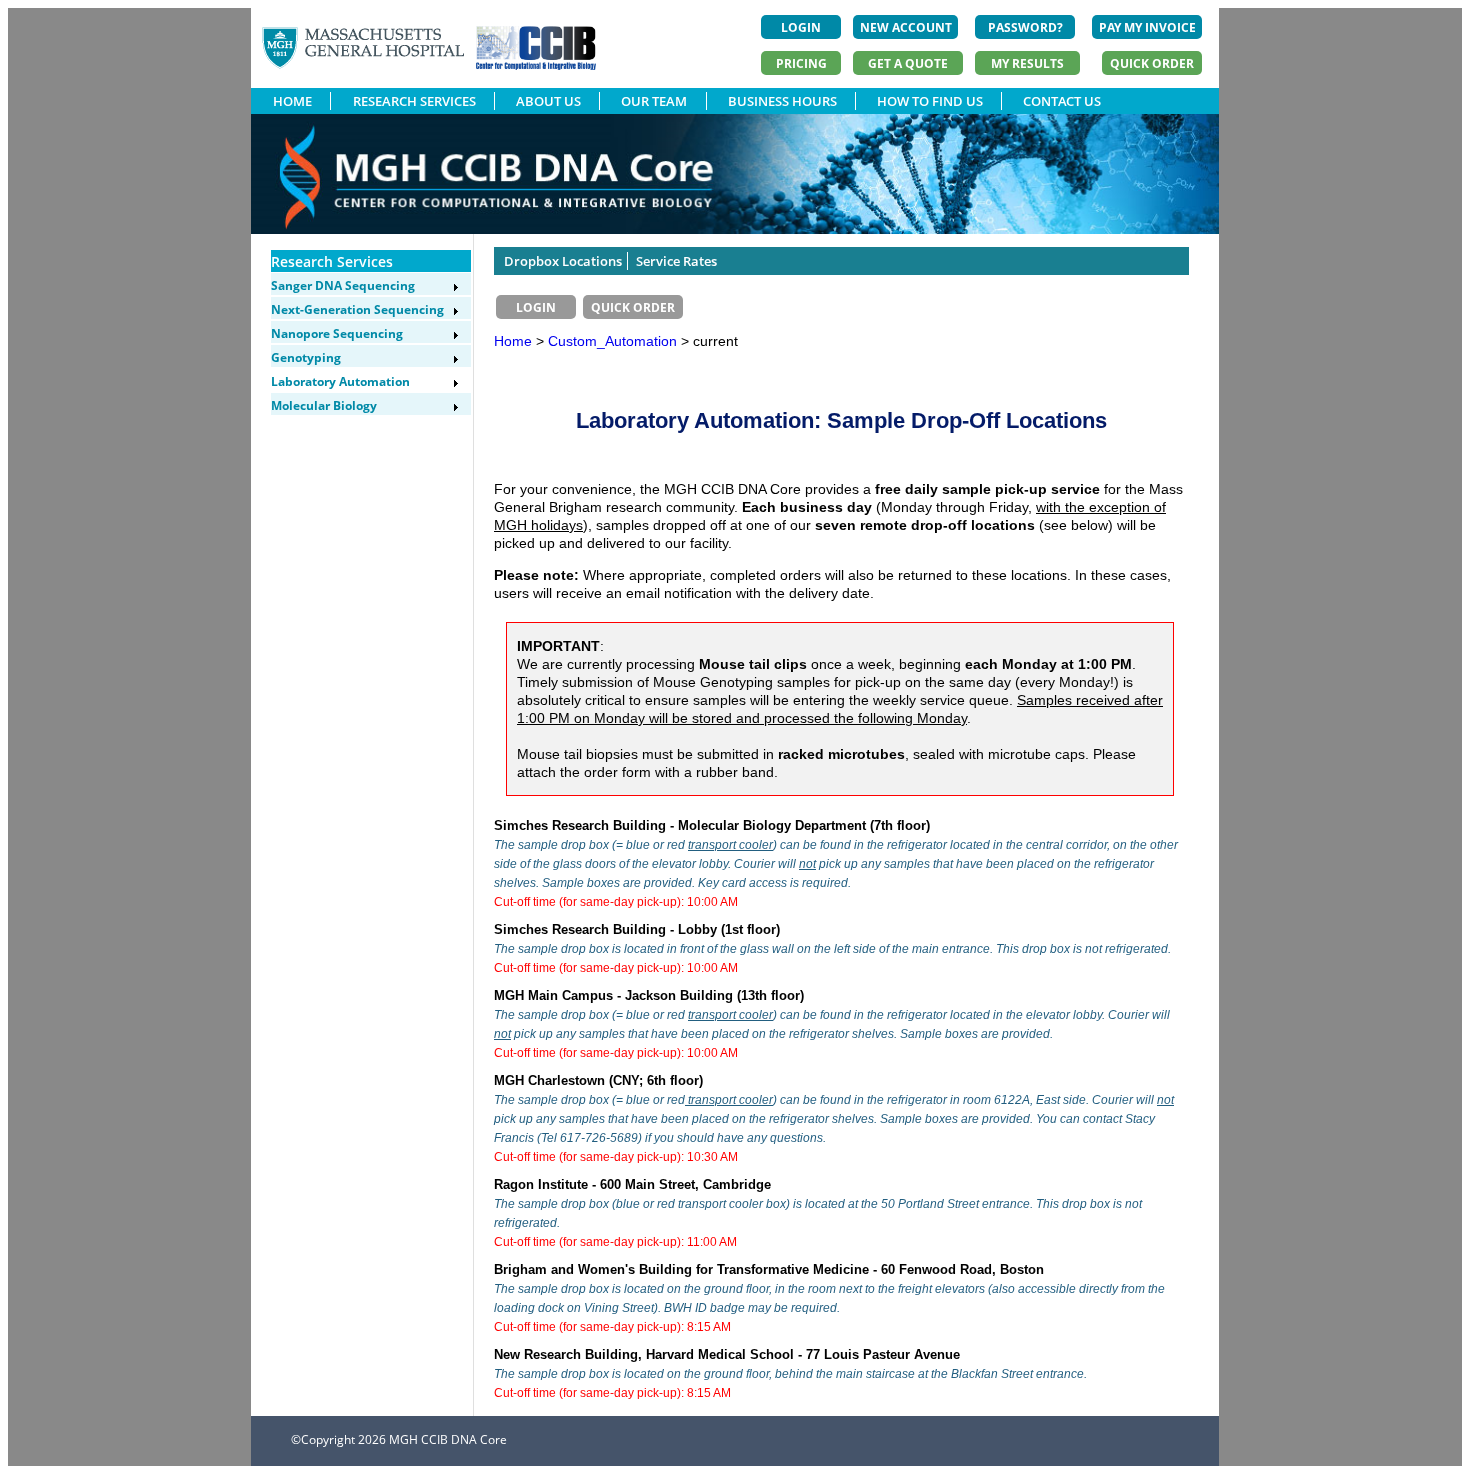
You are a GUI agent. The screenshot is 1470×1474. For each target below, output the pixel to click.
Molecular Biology (324, 405)
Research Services (332, 261)
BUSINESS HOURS (782, 101)
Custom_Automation (614, 341)
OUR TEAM (654, 101)
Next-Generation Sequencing (357, 309)
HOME (292, 101)
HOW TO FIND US (930, 101)
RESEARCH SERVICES (414, 101)
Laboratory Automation (340, 381)
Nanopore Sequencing (337, 333)
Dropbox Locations (563, 261)
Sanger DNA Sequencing (343, 285)
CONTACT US (1062, 101)
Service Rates (676, 261)
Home (513, 341)
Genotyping (306, 357)
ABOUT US (548, 101)
